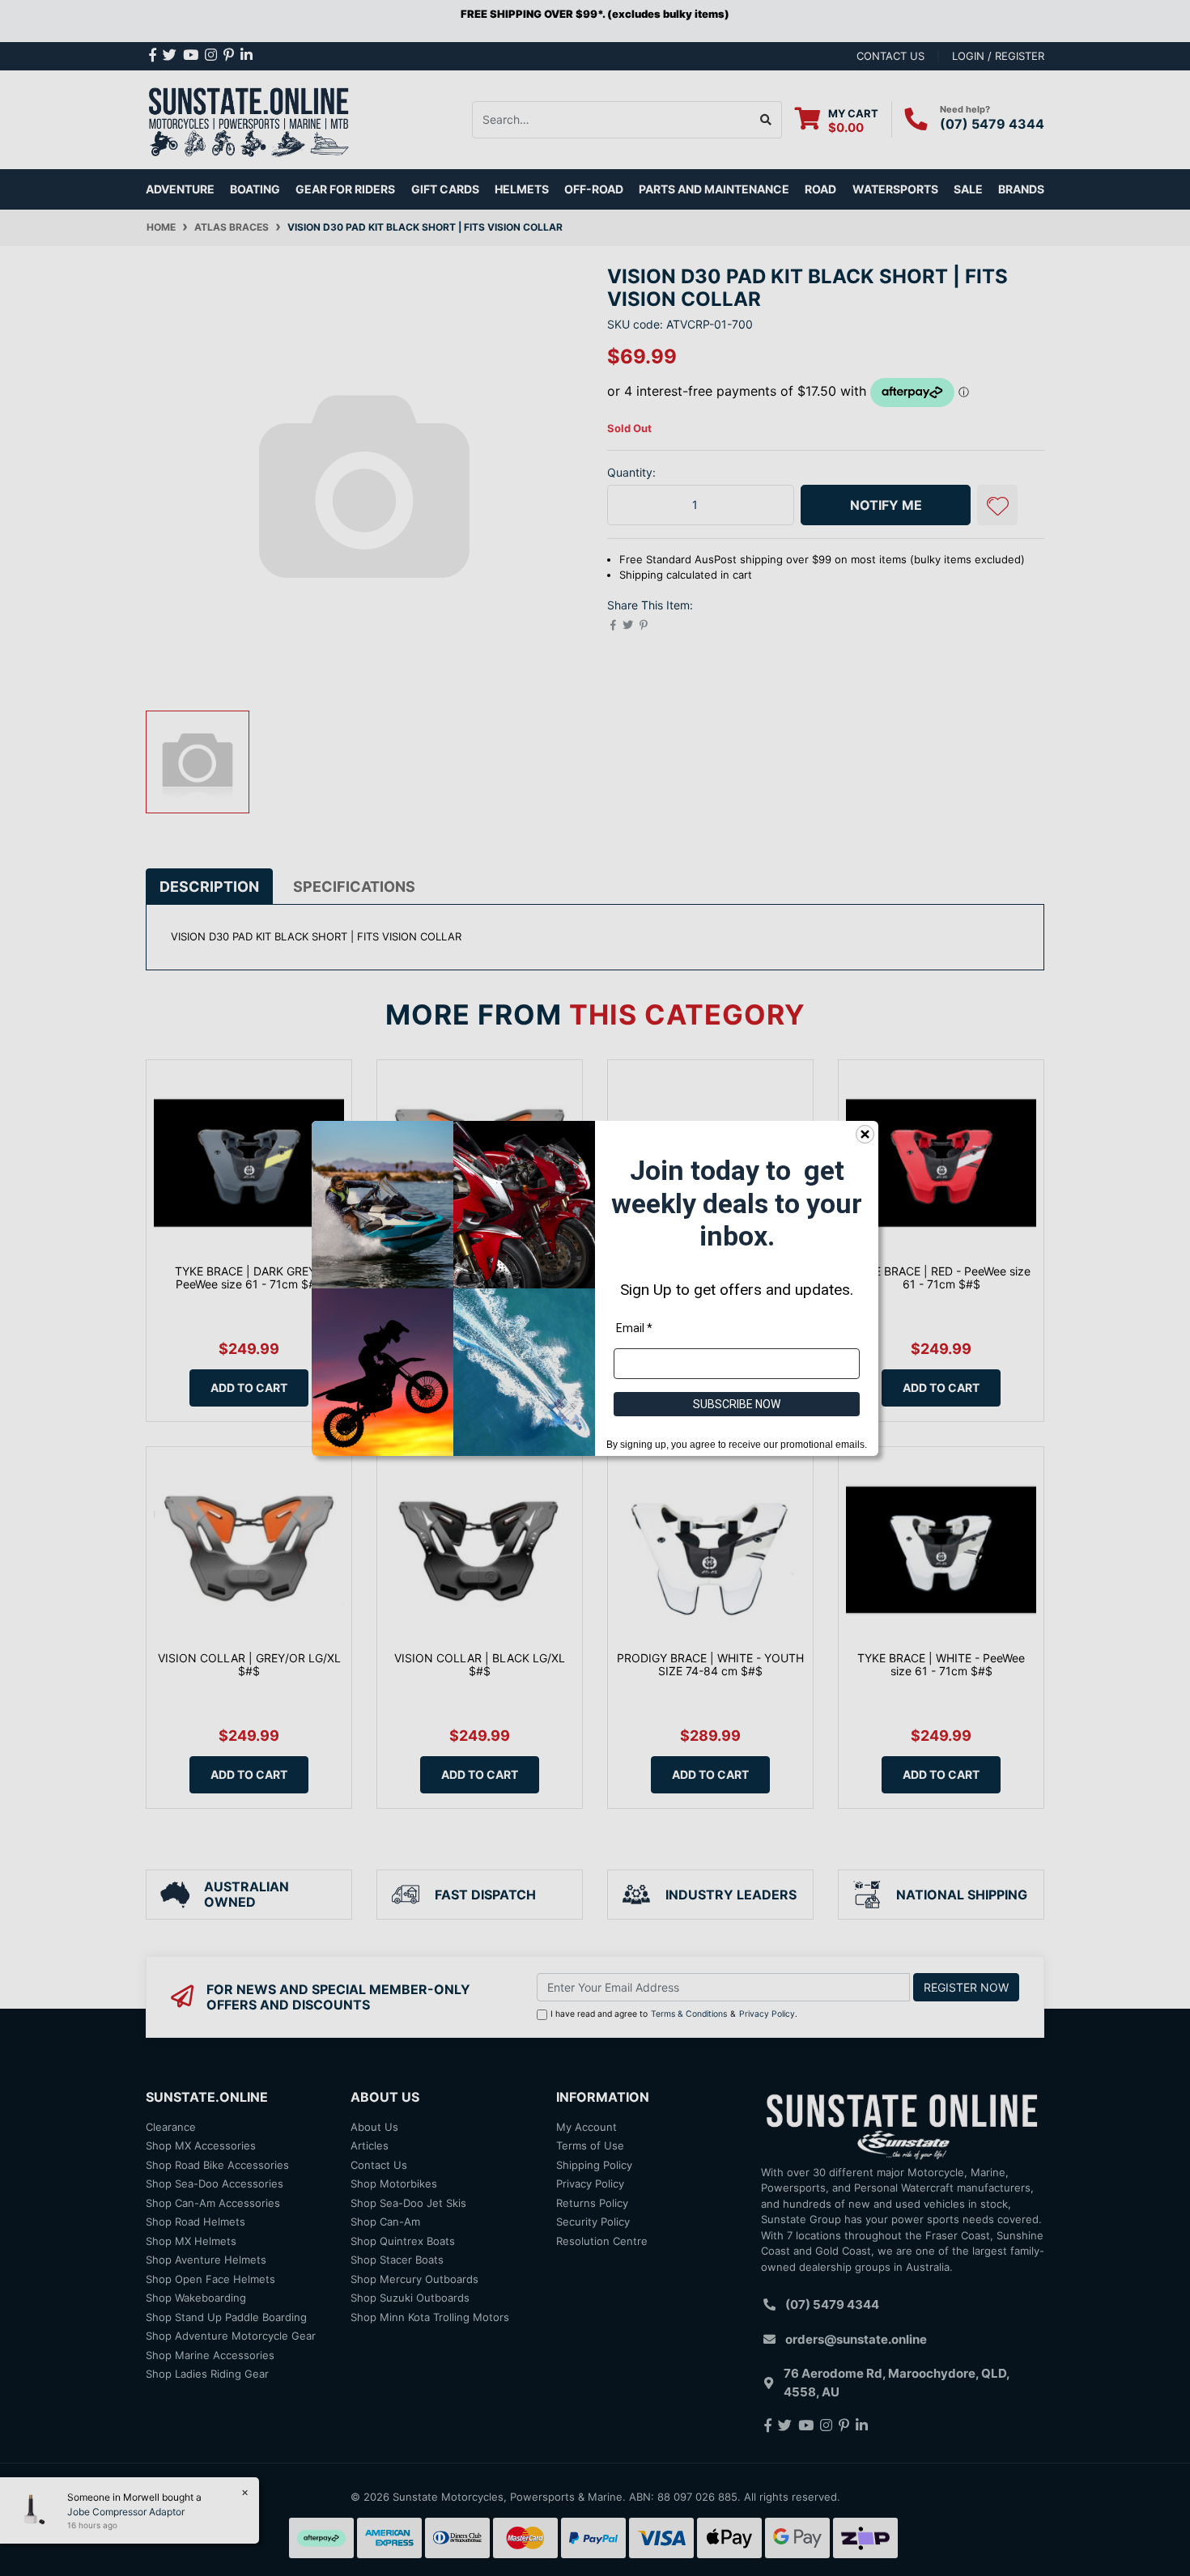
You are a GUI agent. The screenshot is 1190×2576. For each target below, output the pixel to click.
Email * (634, 1327)
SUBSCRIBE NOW (737, 1403)
